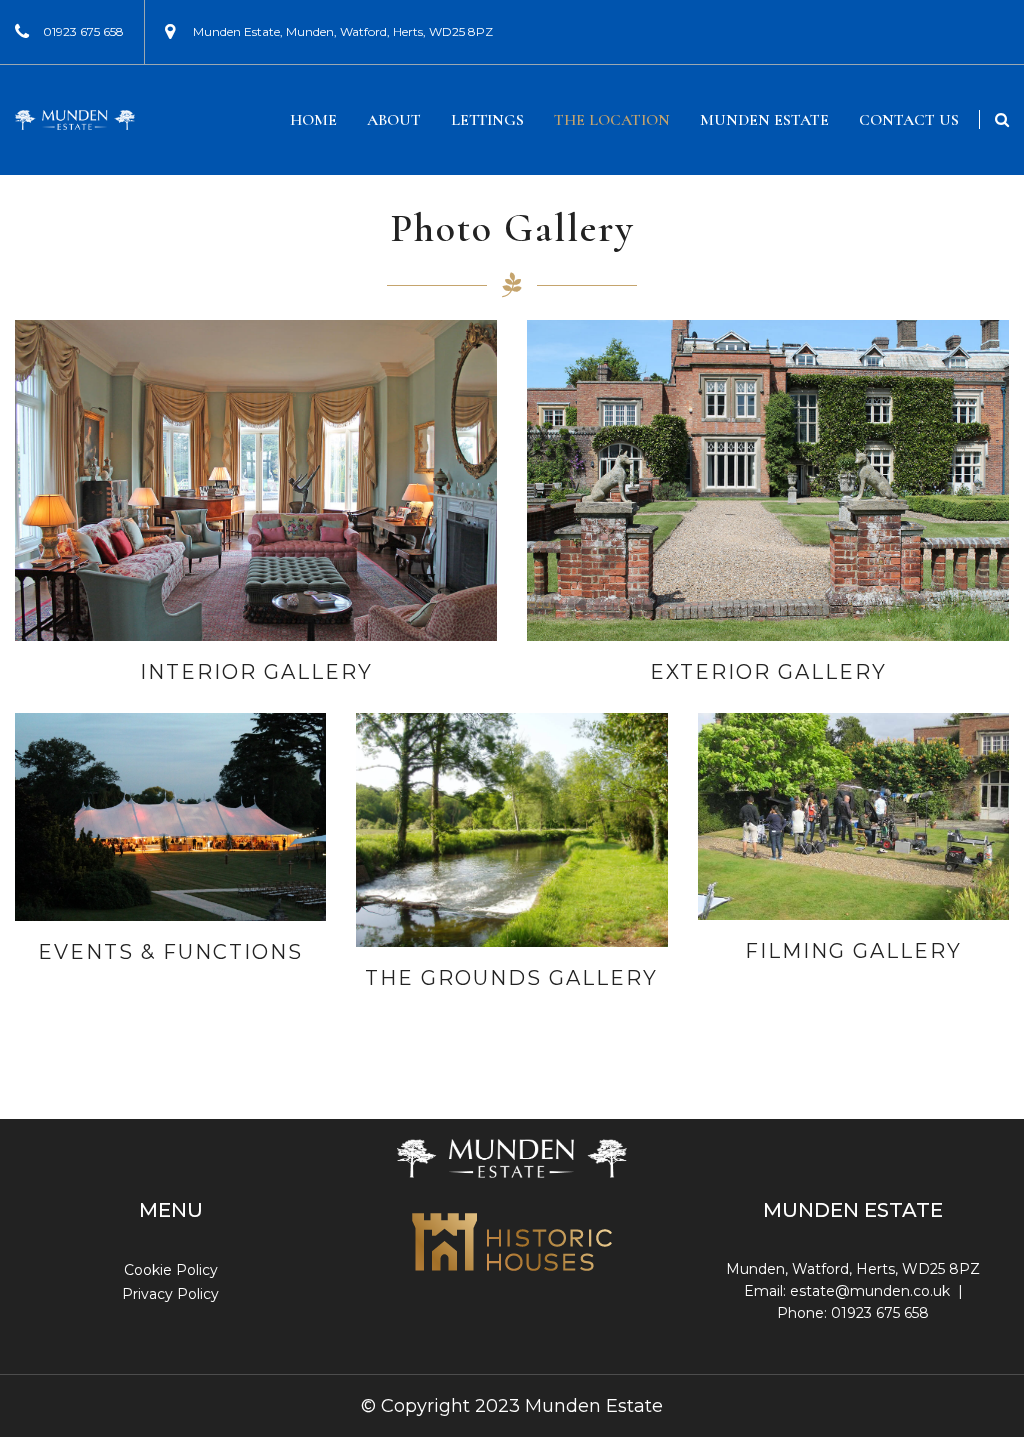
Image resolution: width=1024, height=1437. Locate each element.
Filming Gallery (853, 951)
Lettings (487, 120)
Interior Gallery (256, 672)
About (394, 120)
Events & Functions (170, 952)
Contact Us (909, 120)
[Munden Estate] (75, 120)
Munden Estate (764, 120)
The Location (612, 120)
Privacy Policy (170, 1294)
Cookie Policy (171, 1270)
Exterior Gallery (768, 672)
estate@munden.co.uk (870, 1291)
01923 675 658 (83, 31)
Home (313, 120)
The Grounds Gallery (511, 978)
